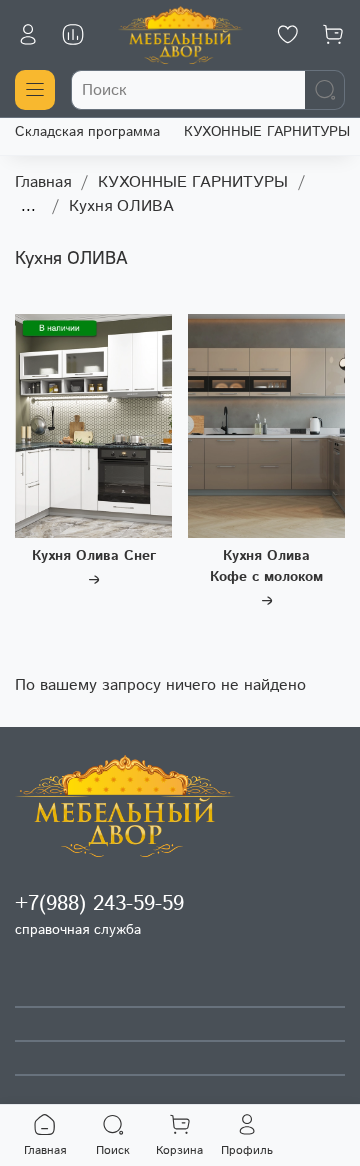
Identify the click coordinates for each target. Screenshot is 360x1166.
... (28, 207)
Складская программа (87, 132)
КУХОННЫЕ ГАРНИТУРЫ (267, 132)
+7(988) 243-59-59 (99, 904)
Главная (43, 182)
